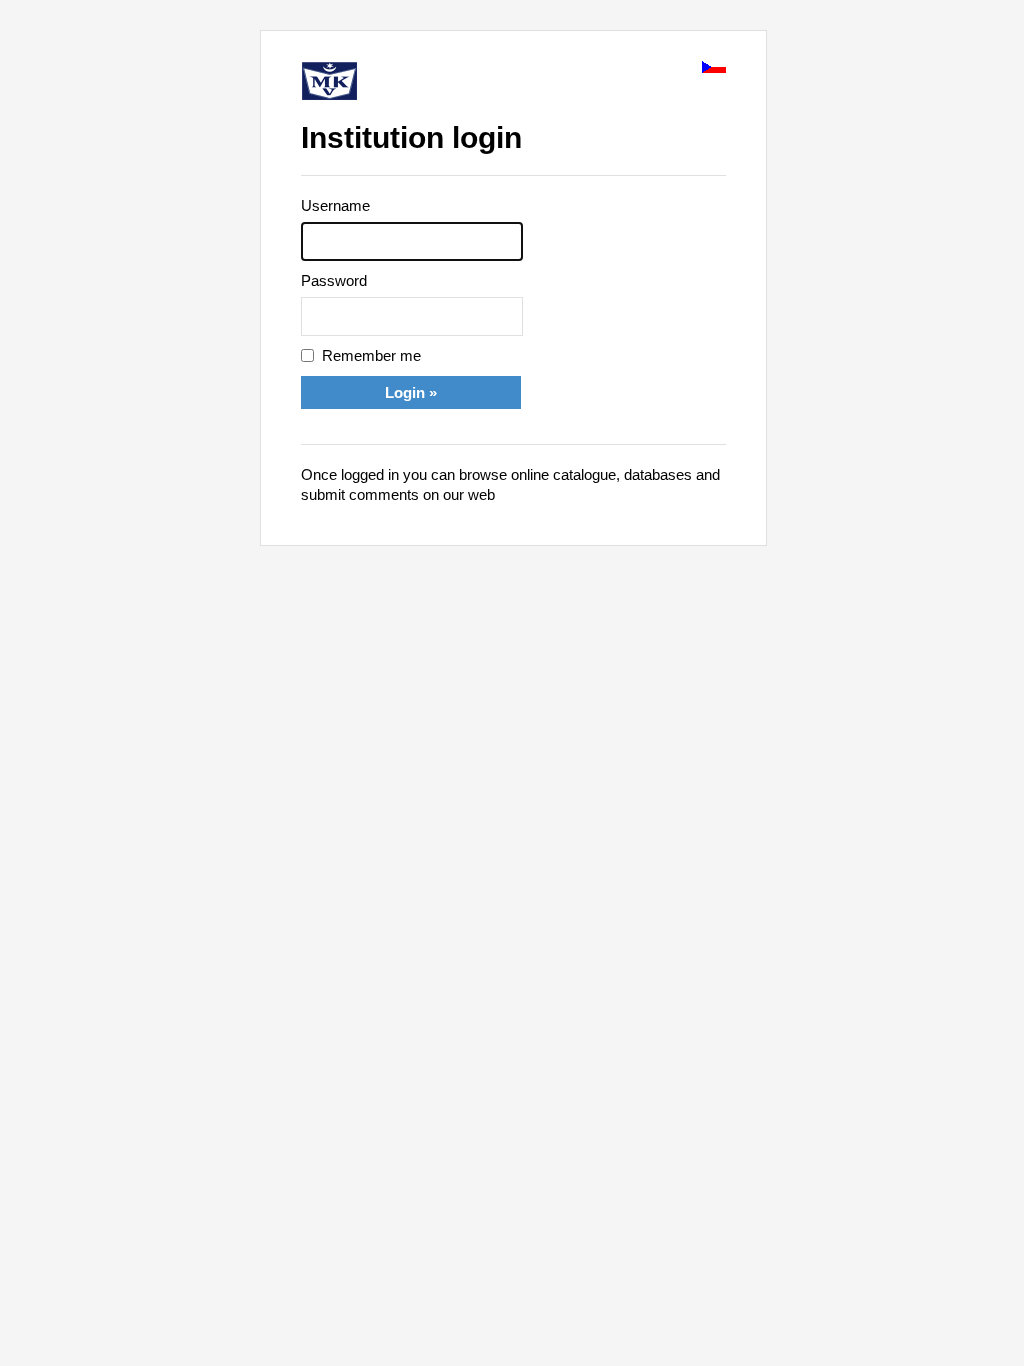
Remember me (371, 355)
